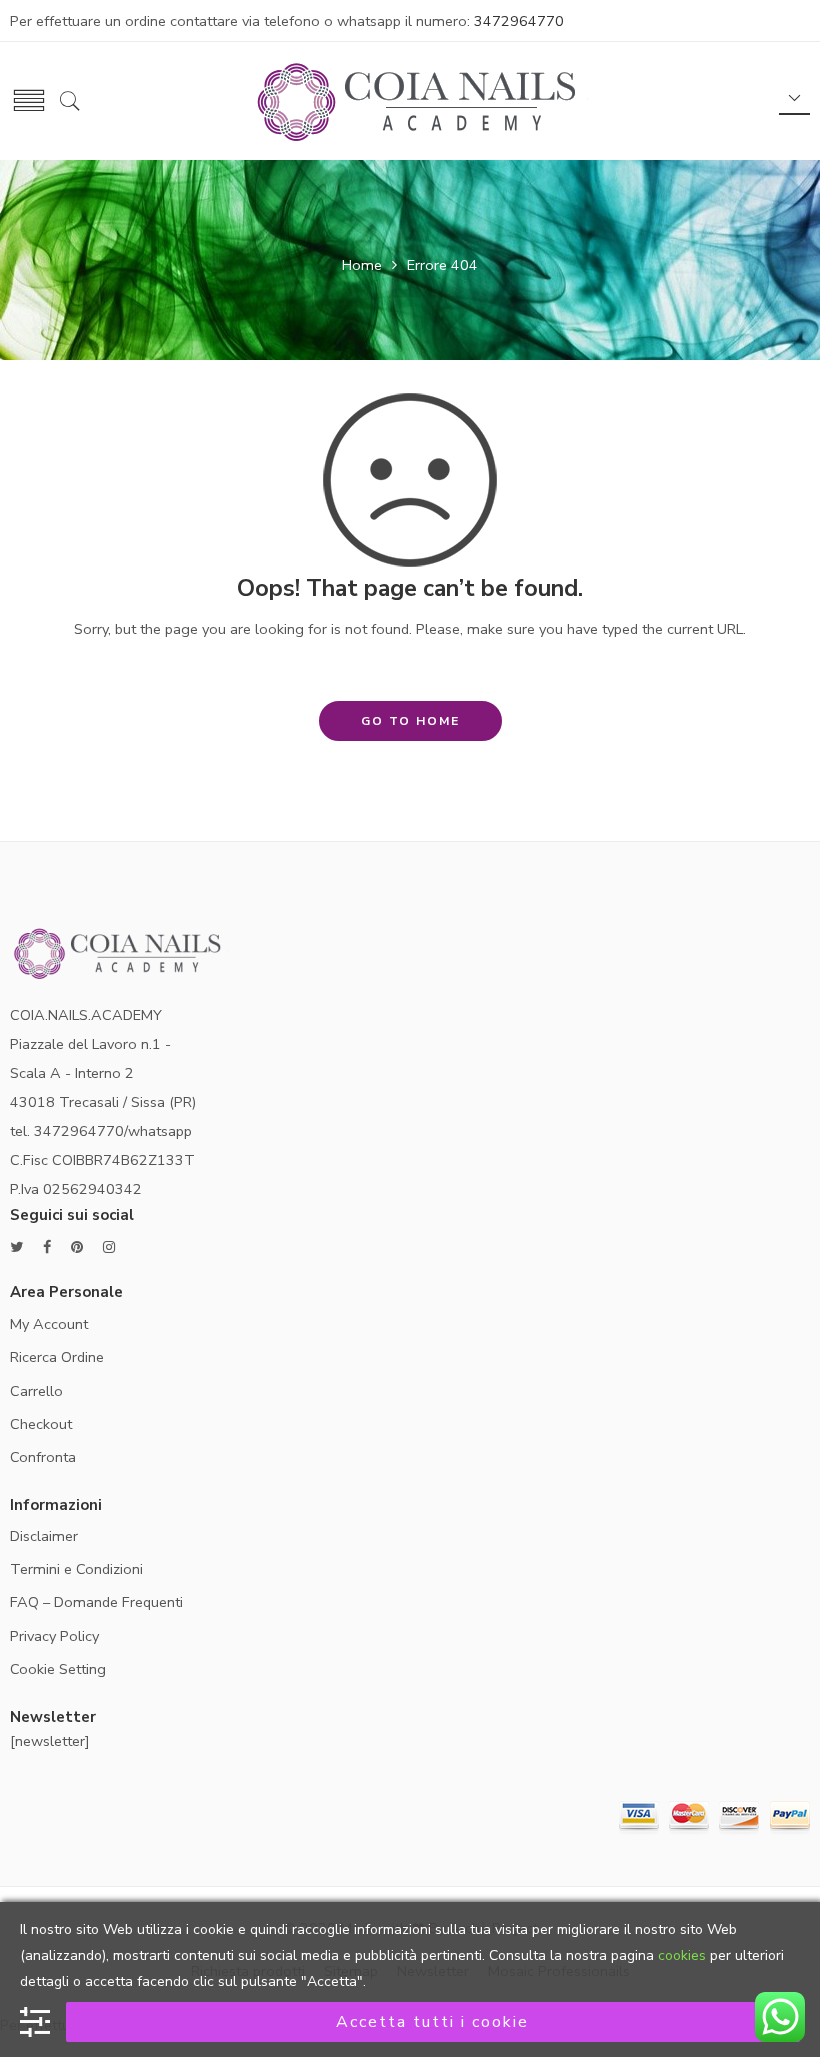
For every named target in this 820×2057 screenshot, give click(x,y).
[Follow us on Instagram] (109, 1247)
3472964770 (519, 21)
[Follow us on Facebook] (47, 1247)
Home (362, 265)
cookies (682, 1955)
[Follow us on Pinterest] (77, 1247)
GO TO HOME (410, 721)
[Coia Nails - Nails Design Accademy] (420, 99)
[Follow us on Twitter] (16, 1247)
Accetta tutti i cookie (432, 2022)
